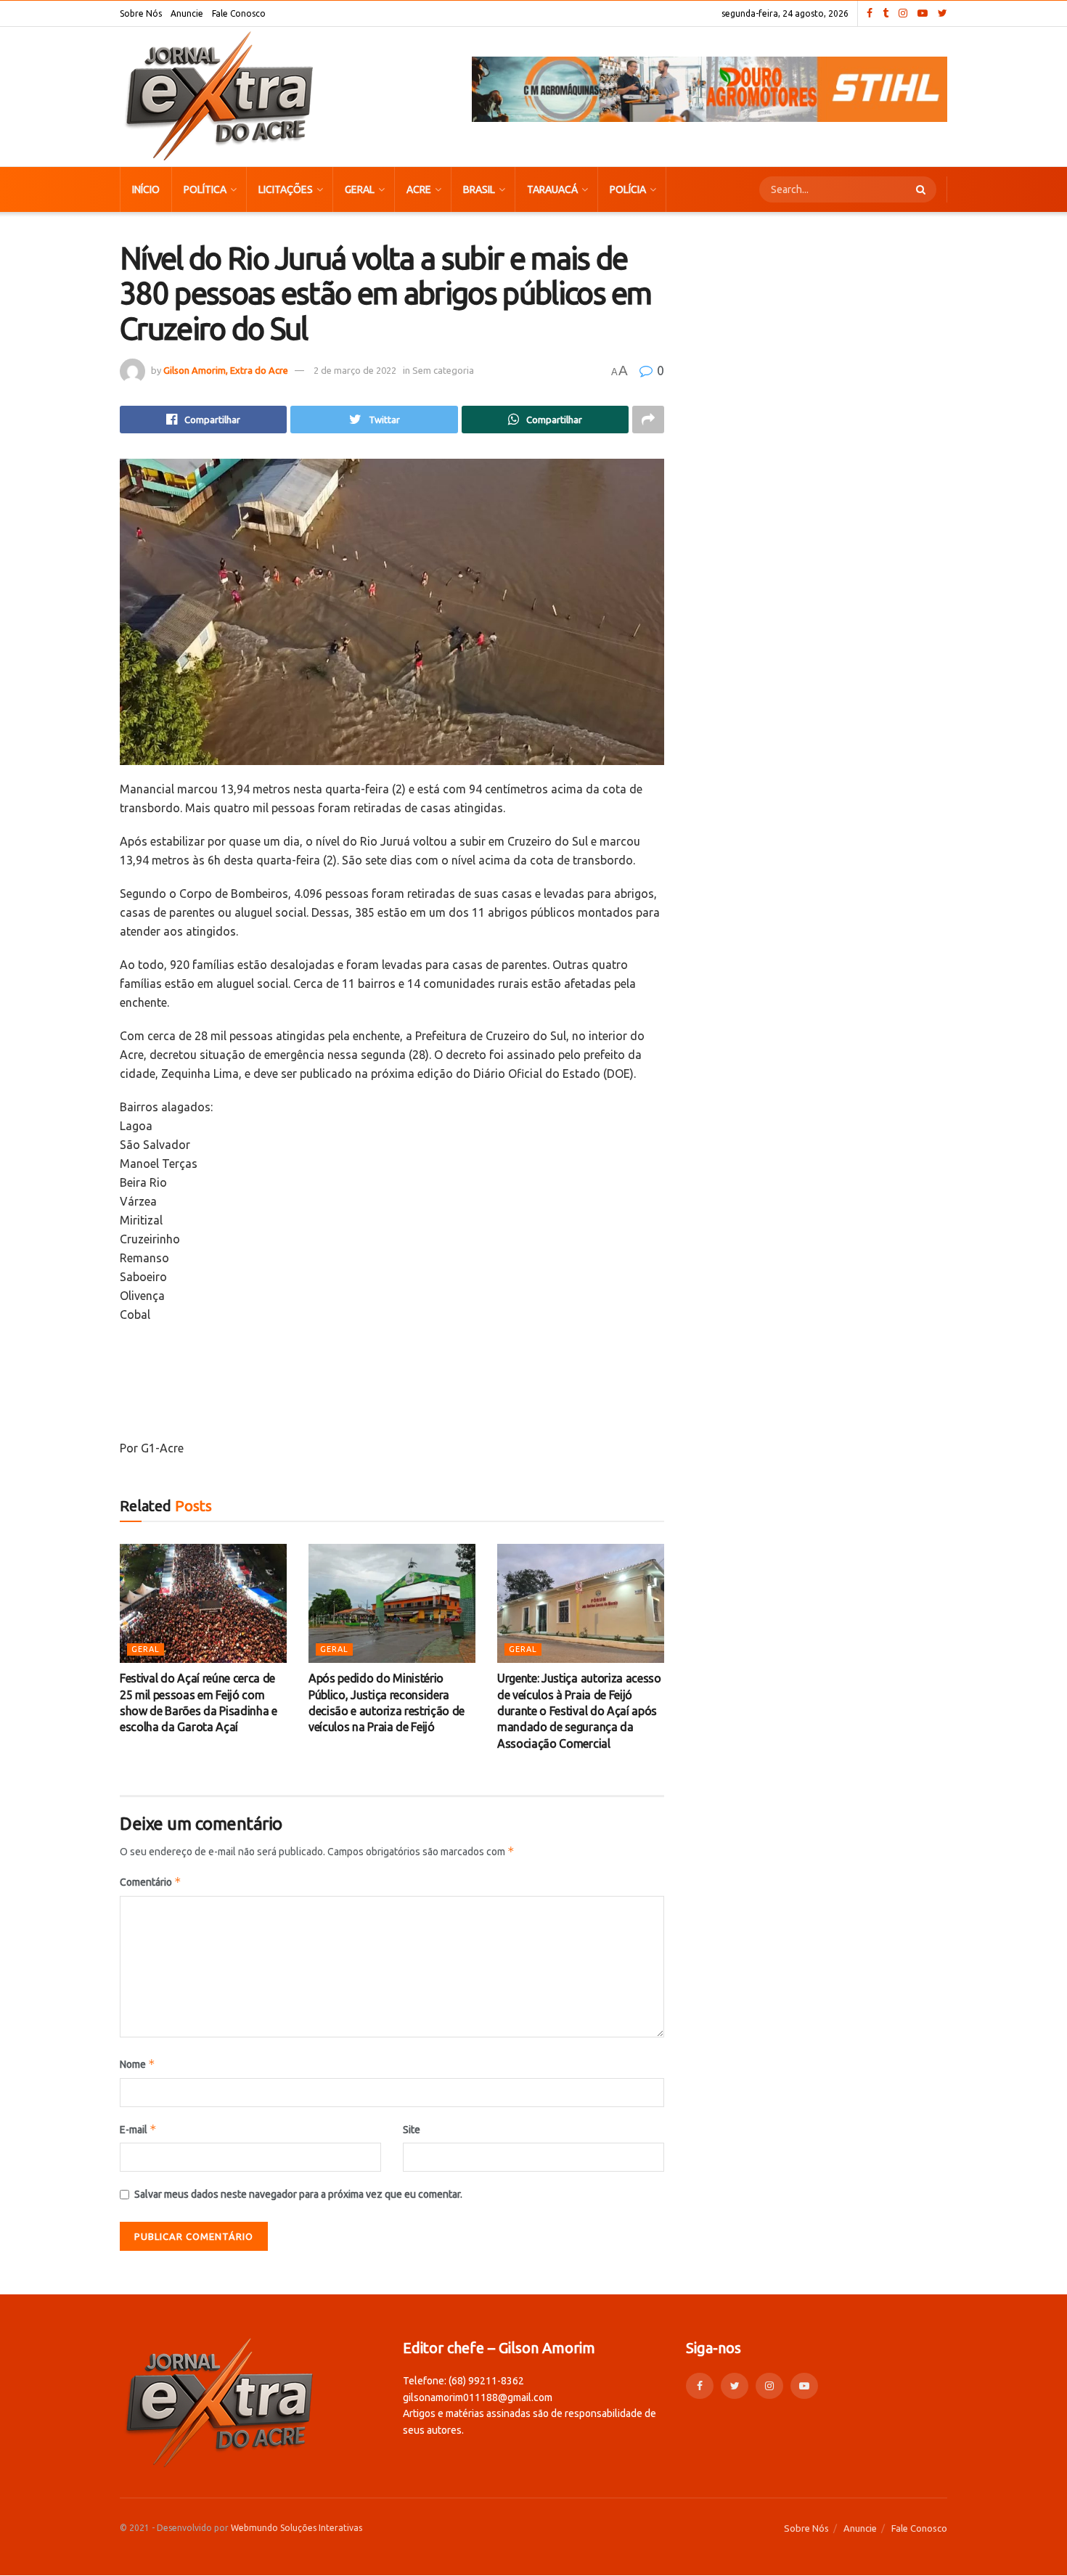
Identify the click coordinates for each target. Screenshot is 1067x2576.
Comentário (151, 1882)
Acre (419, 189)
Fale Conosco (239, 13)
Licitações (286, 189)
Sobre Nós (141, 13)
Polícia (628, 189)
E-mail (138, 2129)
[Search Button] (923, 189)
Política (205, 189)
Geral (360, 189)
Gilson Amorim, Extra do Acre (226, 370)
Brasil (479, 189)
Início (146, 189)
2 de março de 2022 (355, 370)
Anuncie (187, 13)
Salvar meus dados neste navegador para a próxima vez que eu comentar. (298, 2194)
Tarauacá (552, 189)
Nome (138, 2064)
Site (412, 2130)
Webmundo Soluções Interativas (297, 2528)
